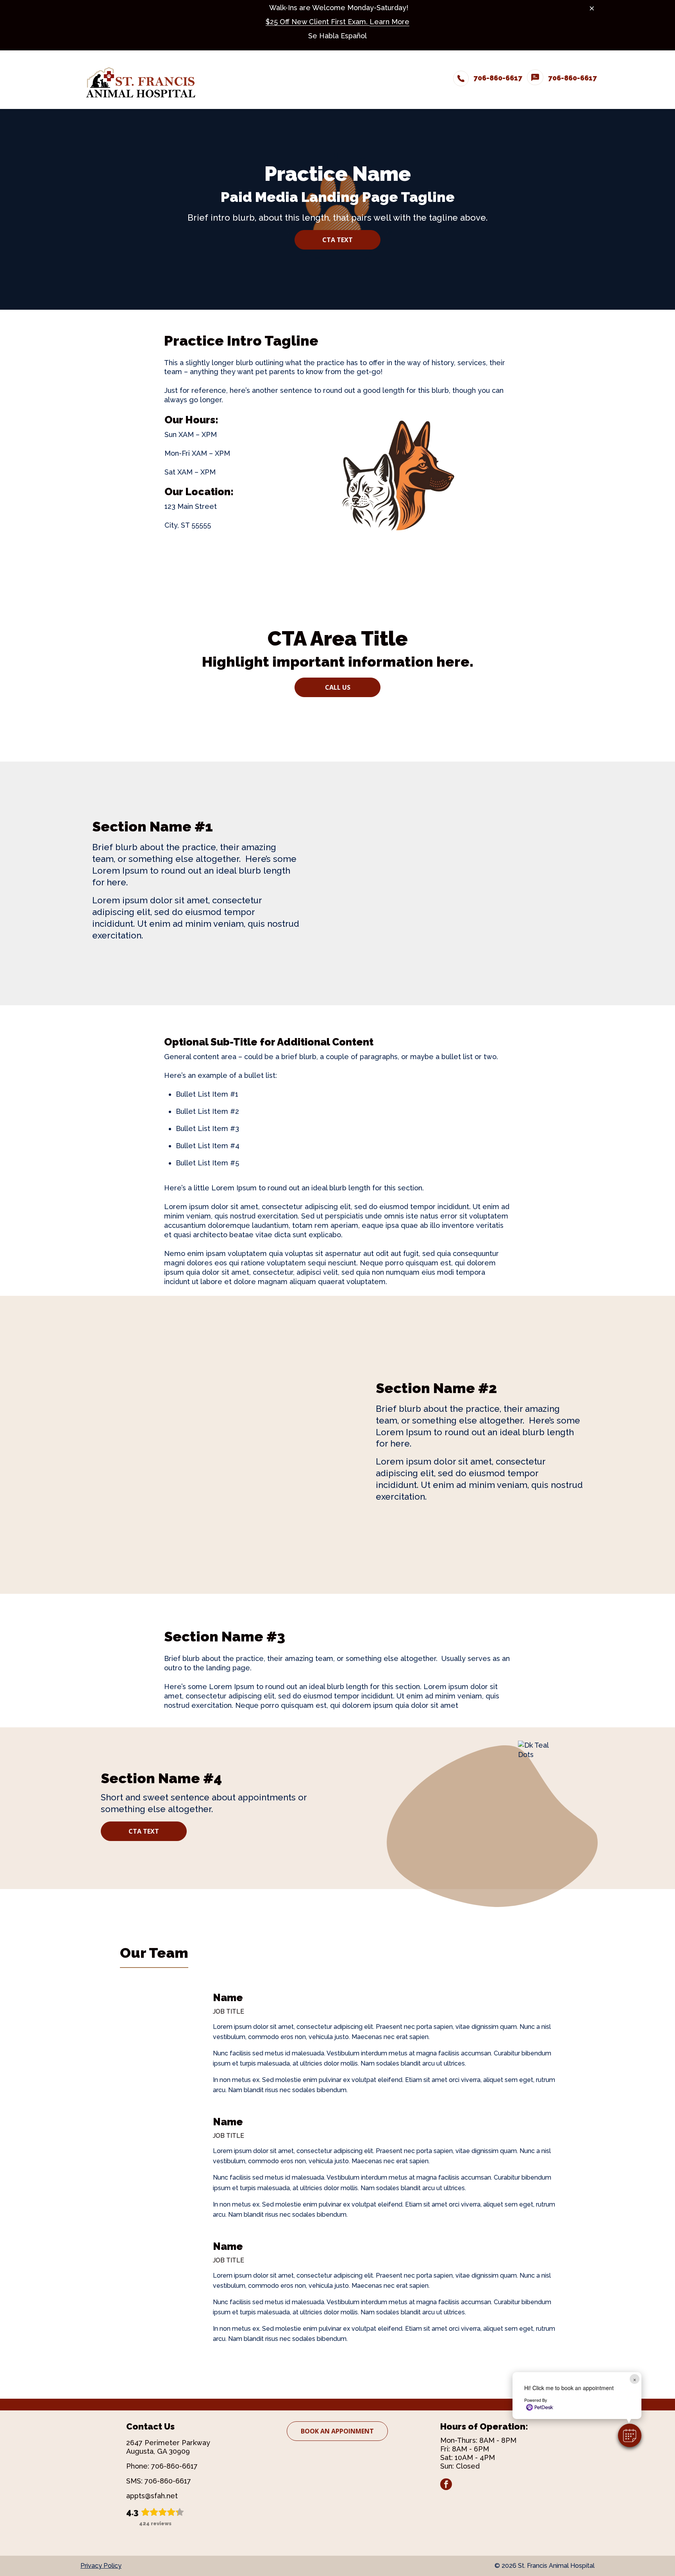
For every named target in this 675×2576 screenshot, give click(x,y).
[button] (630, 2435)
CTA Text (337, 240)
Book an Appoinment (337, 2431)
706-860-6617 (174, 2466)
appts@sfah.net (152, 2496)
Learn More (389, 22)
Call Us (338, 687)
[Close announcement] (592, 8)
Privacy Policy (101, 2566)
